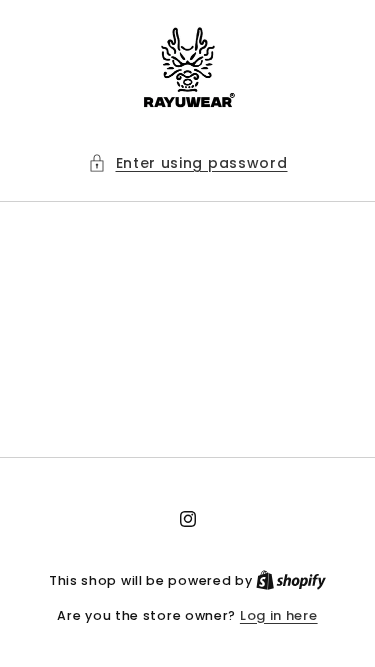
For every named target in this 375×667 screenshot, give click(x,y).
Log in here (279, 615)
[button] (188, 163)
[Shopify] (291, 580)
